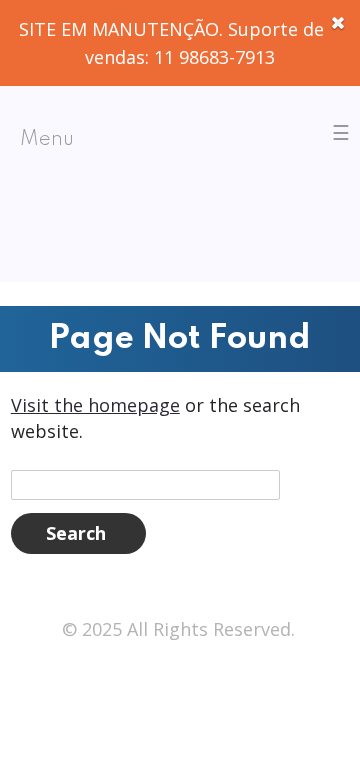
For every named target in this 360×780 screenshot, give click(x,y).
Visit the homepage (95, 405)
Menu (47, 140)
